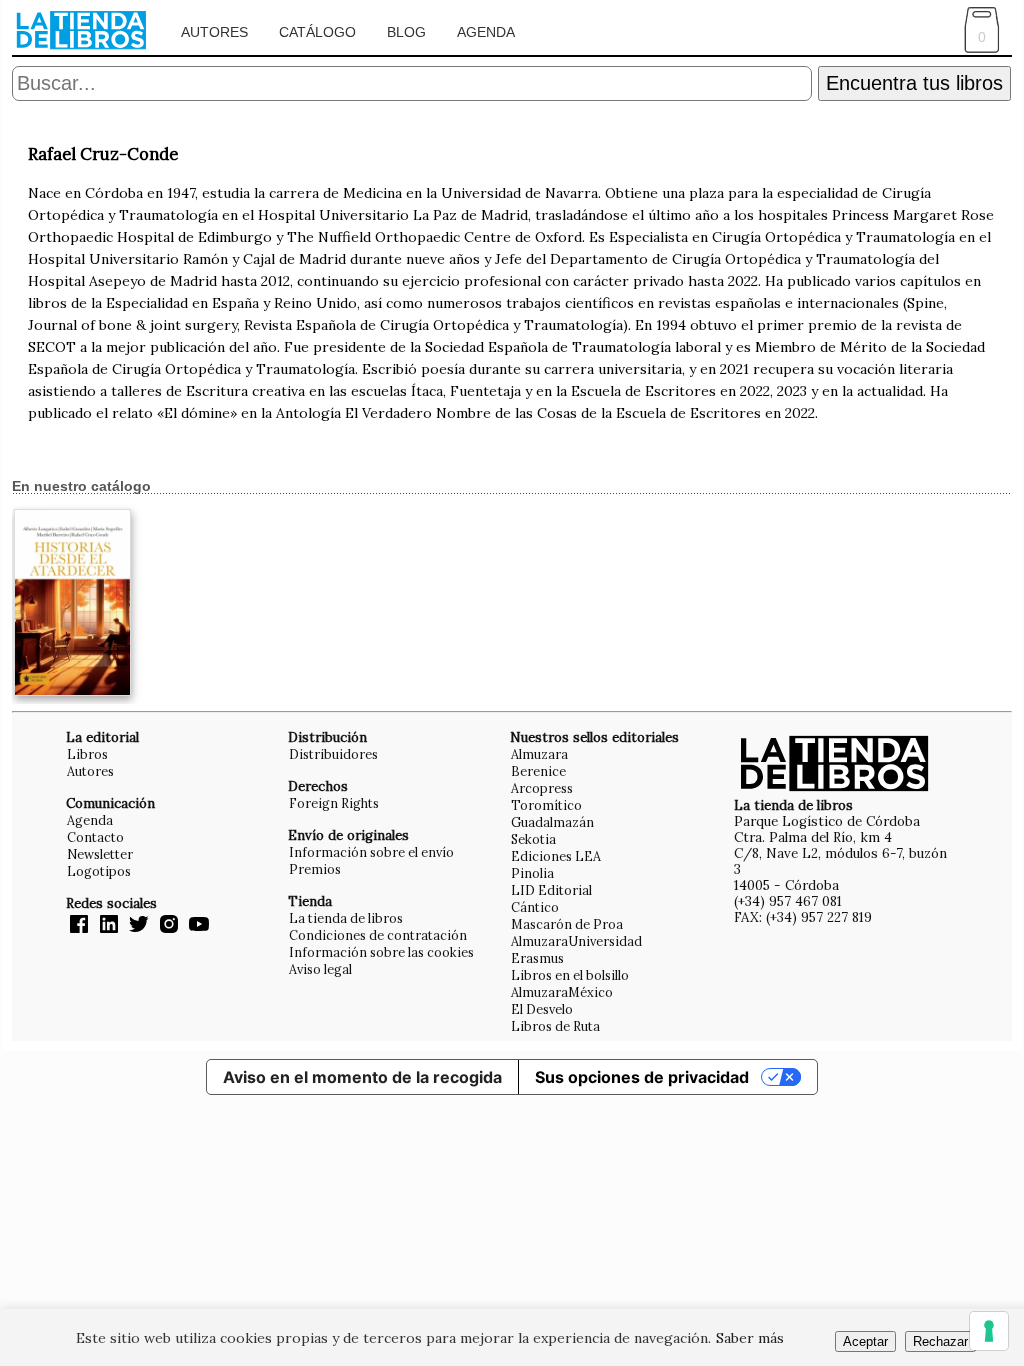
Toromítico (546, 805)
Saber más (750, 1338)
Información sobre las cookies (381, 952)
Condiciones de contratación (378, 935)
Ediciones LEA (556, 856)
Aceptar (865, 1341)
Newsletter (100, 854)
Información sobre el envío (371, 852)
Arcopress (542, 788)
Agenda (486, 32)
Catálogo (317, 32)
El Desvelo (542, 1009)
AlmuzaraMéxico (562, 992)
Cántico (535, 907)
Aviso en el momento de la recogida (362, 1077)
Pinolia (532, 873)
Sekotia (533, 839)
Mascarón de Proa (567, 924)
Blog (406, 32)
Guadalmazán (552, 822)
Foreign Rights (334, 803)
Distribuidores (333, 754)
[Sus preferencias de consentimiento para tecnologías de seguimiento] (989, 1331)
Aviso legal (320, 969)
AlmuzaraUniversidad (576, 941)
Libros (87, 754)
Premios (315, 869)
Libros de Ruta (555, 1026)
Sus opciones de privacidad (642, 1077)
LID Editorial (551, 890)
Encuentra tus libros (914, 83)
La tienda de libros (346, 918)
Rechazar (940, 1341)
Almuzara (539, 754)
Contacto (95, 837)
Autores (214, 32)
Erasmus (537, 958)
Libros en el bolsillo (570, 975)
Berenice (538, 771)
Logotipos (99, 871)
